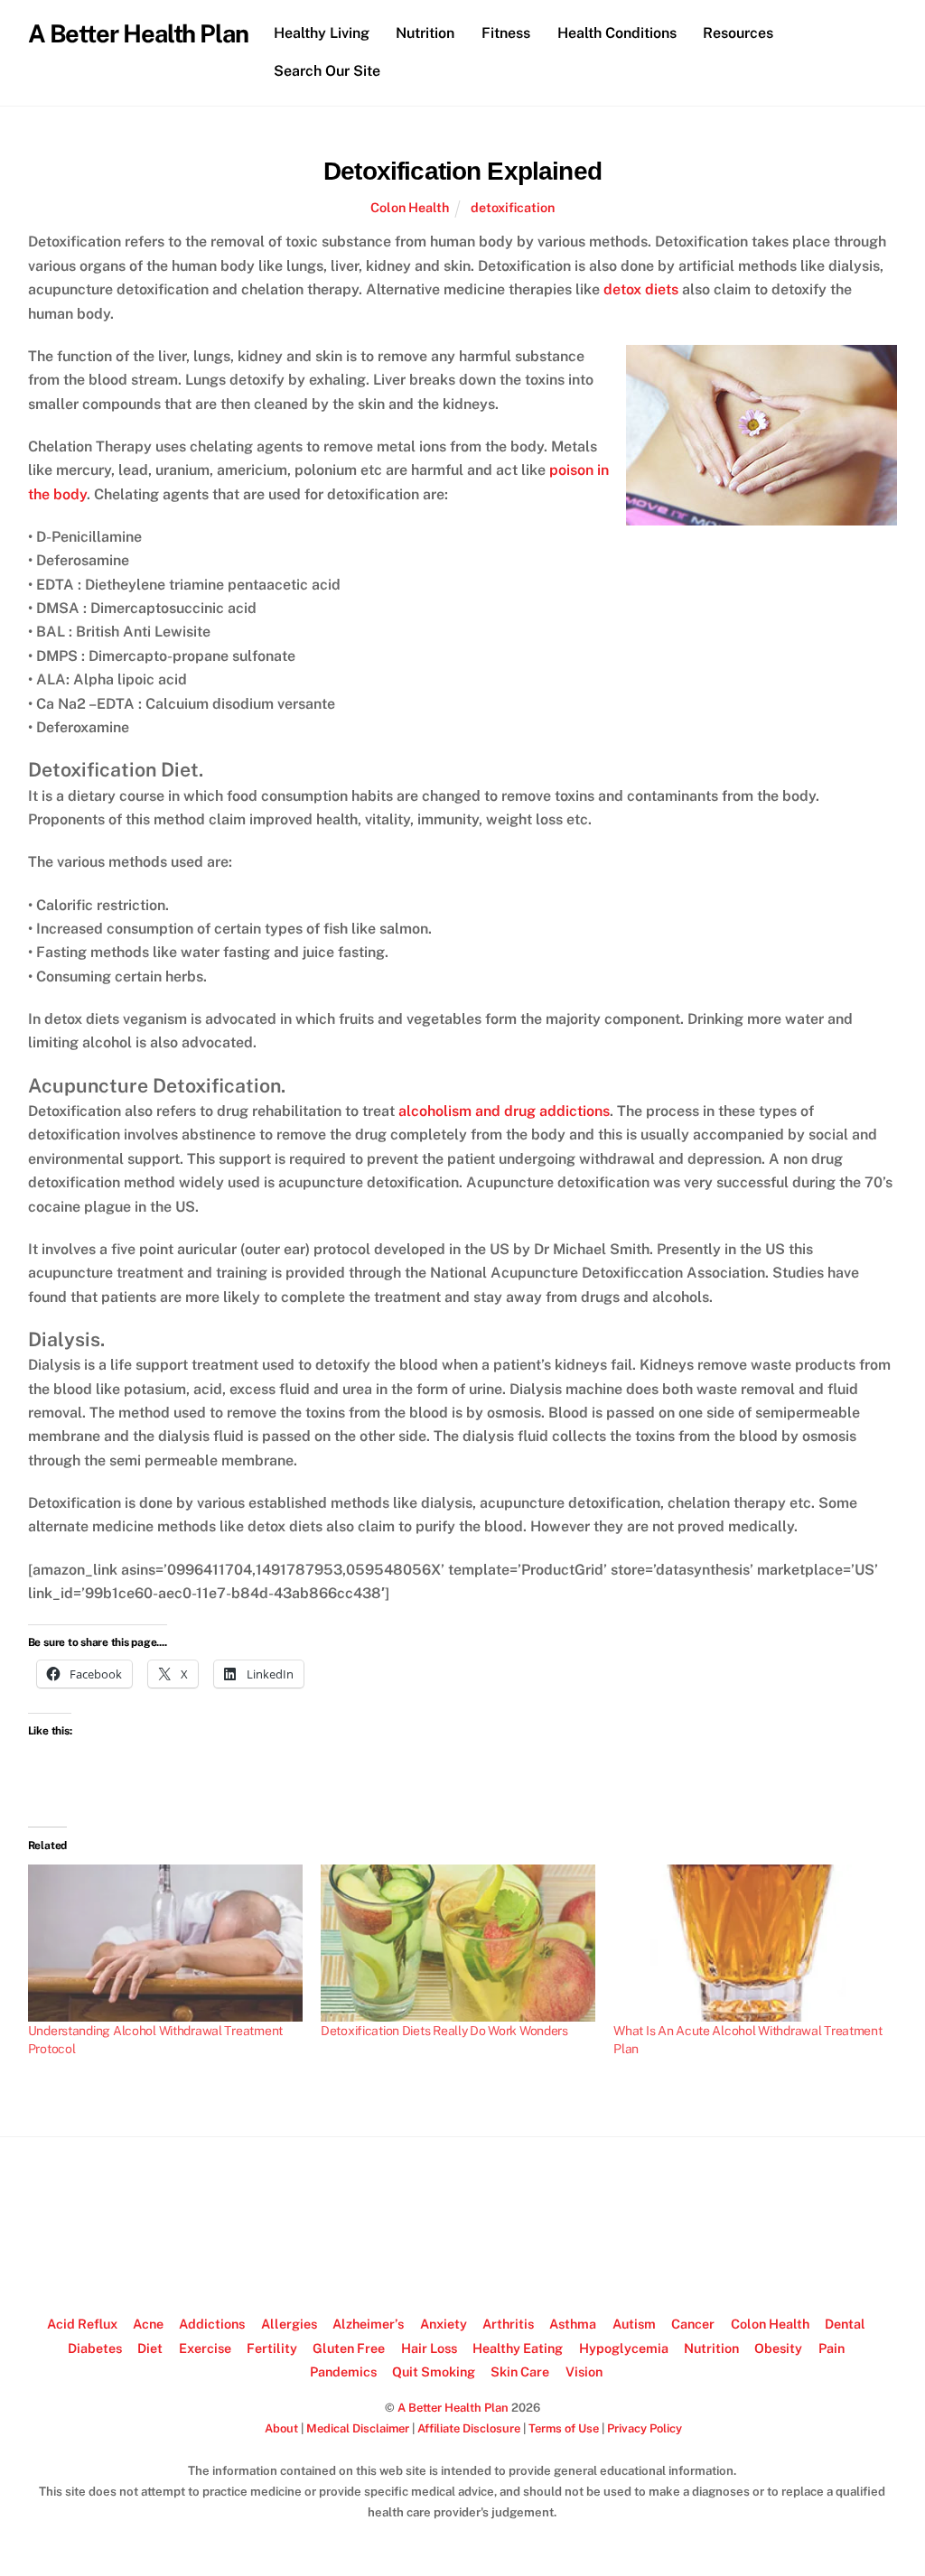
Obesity (778, 2348)
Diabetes (95, 2348)
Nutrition (425, 33)
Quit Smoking (434, 2371)
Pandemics (343, 2371)
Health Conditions (617, 33)
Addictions (212, 2324)
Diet (150, 2348)
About (281, 2428)
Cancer (693, 2324)
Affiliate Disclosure (469, 2428)
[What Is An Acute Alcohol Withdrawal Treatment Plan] (751, 1943)
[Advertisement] (462, 2227)
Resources (738, 33)
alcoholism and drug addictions (504, 1111)
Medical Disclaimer (358, 2428)
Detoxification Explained (462, 171)
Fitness (506, 33)
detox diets (641, 289)
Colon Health (410, 207)
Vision (584, 2371)
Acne (148, 2324)
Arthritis (508, 2324)
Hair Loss (429, 2348)
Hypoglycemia (624, 2348)
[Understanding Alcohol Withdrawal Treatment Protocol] (165, 1943)
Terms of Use (564, 2428)
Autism (634, 2324)
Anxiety (444, 2324)
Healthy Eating (518, 2348)
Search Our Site (327, 71)
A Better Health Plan (453, 2408)
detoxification (513, 207)
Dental (845, 2324)
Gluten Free (349, 2348)
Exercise (205, 2348)
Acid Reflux (82, 2324)
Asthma (573, 2324)
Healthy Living (322, 33)
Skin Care (520, 2371)
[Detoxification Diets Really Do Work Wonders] (458, 1943)
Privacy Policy (645, 2428)
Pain (832, 2348)
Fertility (272, 2348)
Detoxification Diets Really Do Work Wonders (444, 2031)
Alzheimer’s (368, 2324)
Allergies (289, 2324)
